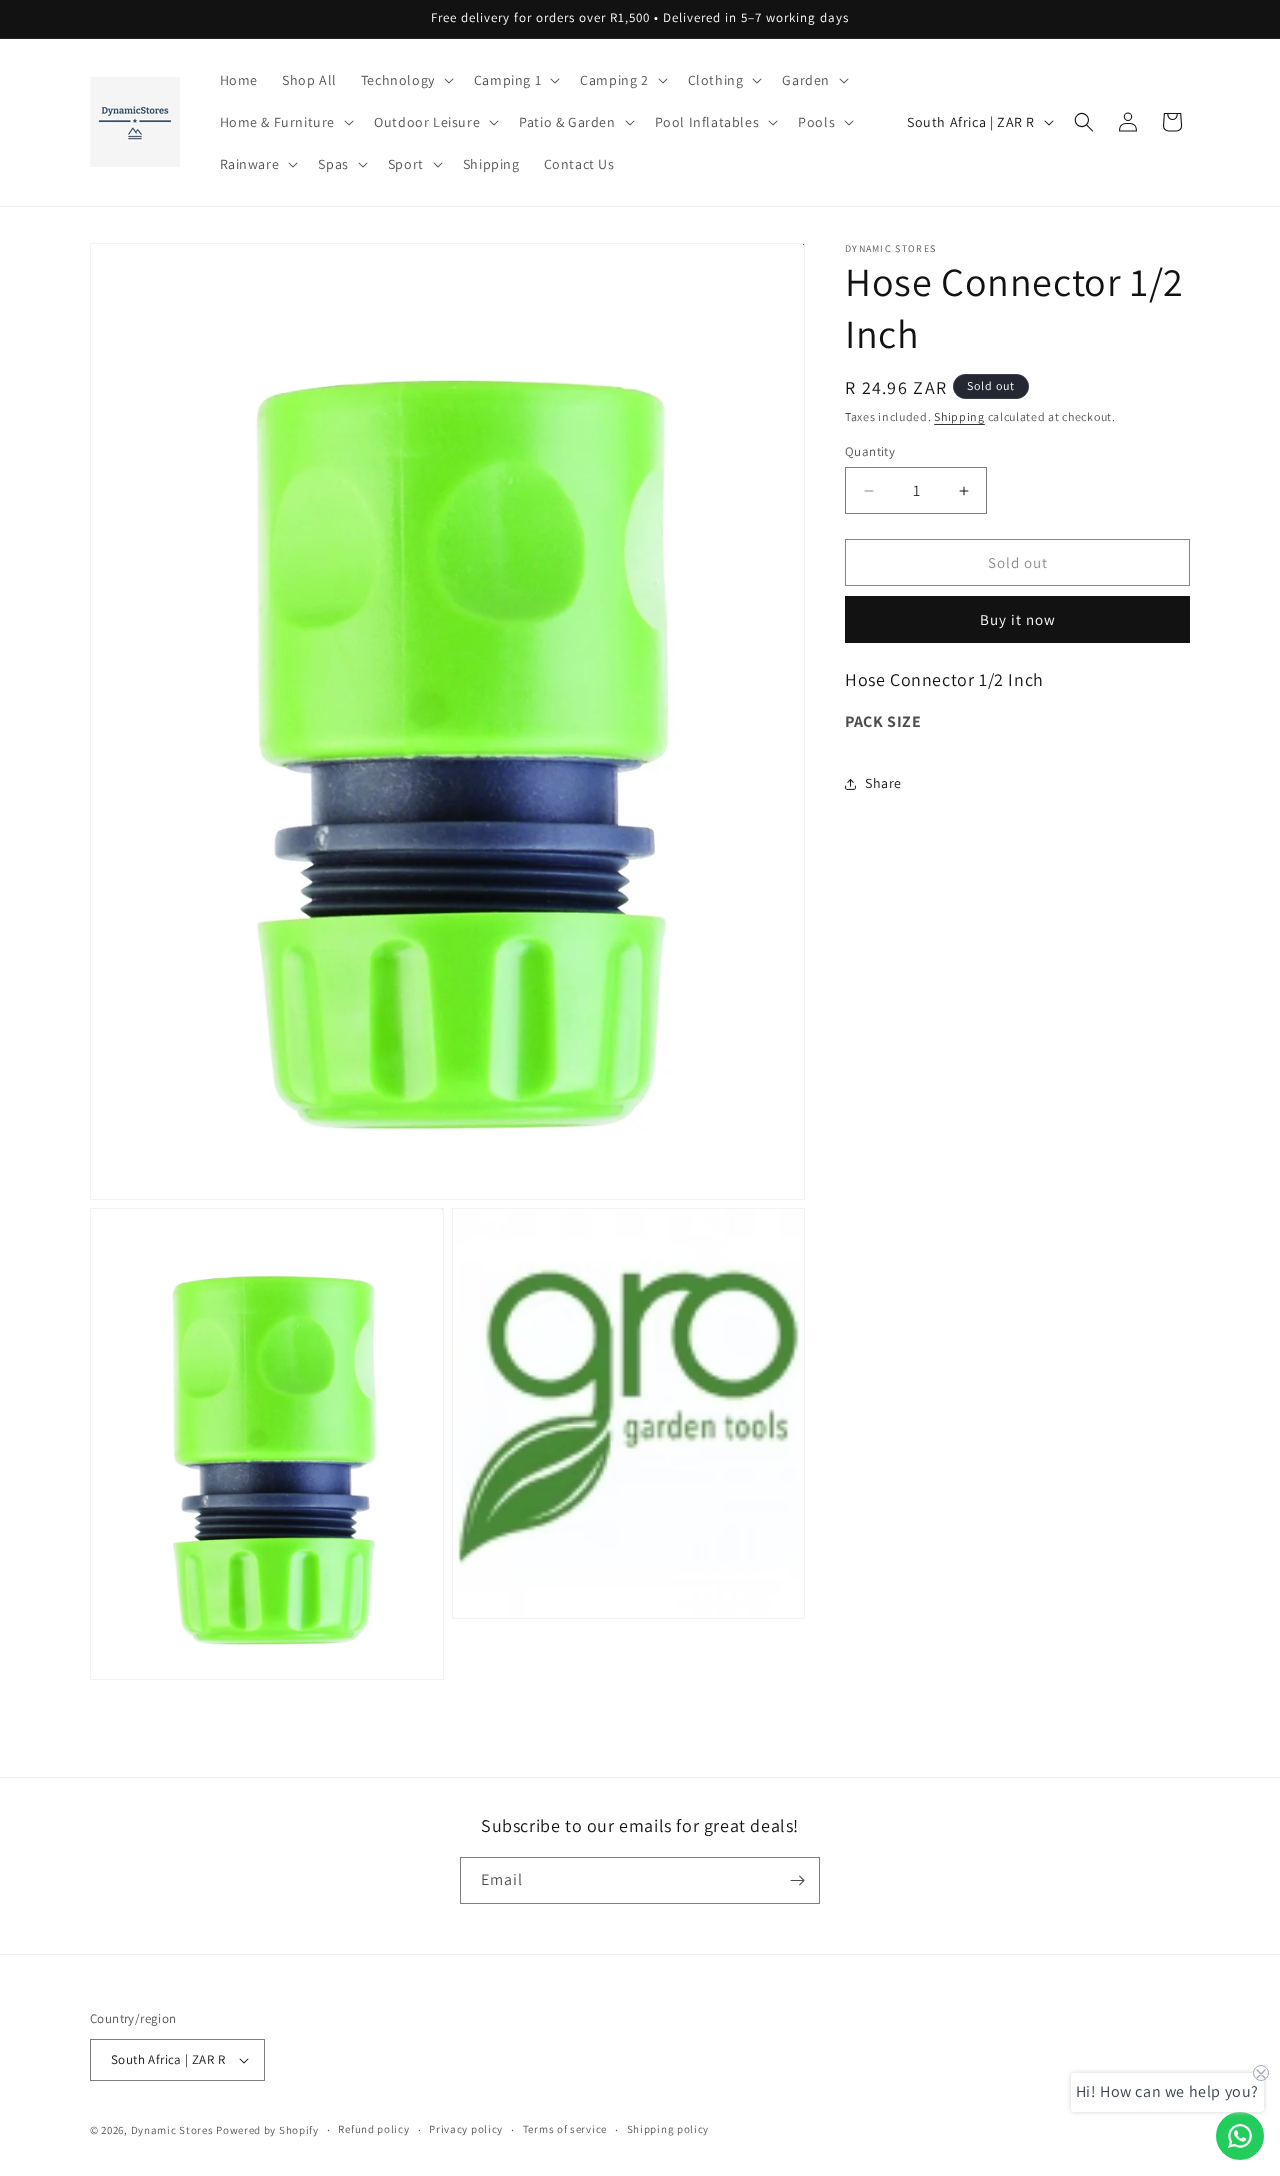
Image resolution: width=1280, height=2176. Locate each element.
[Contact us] (1240, 2136)
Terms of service (565, 2129)
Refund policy (373, 2129)
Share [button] (883, 783)
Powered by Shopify (267, 2130)
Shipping (959, 416)
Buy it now (1018, 619)
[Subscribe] (797, 1880)
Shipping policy (668, 2129)
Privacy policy (466, 2129)
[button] (405, 80)
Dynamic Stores (172, 2130)
